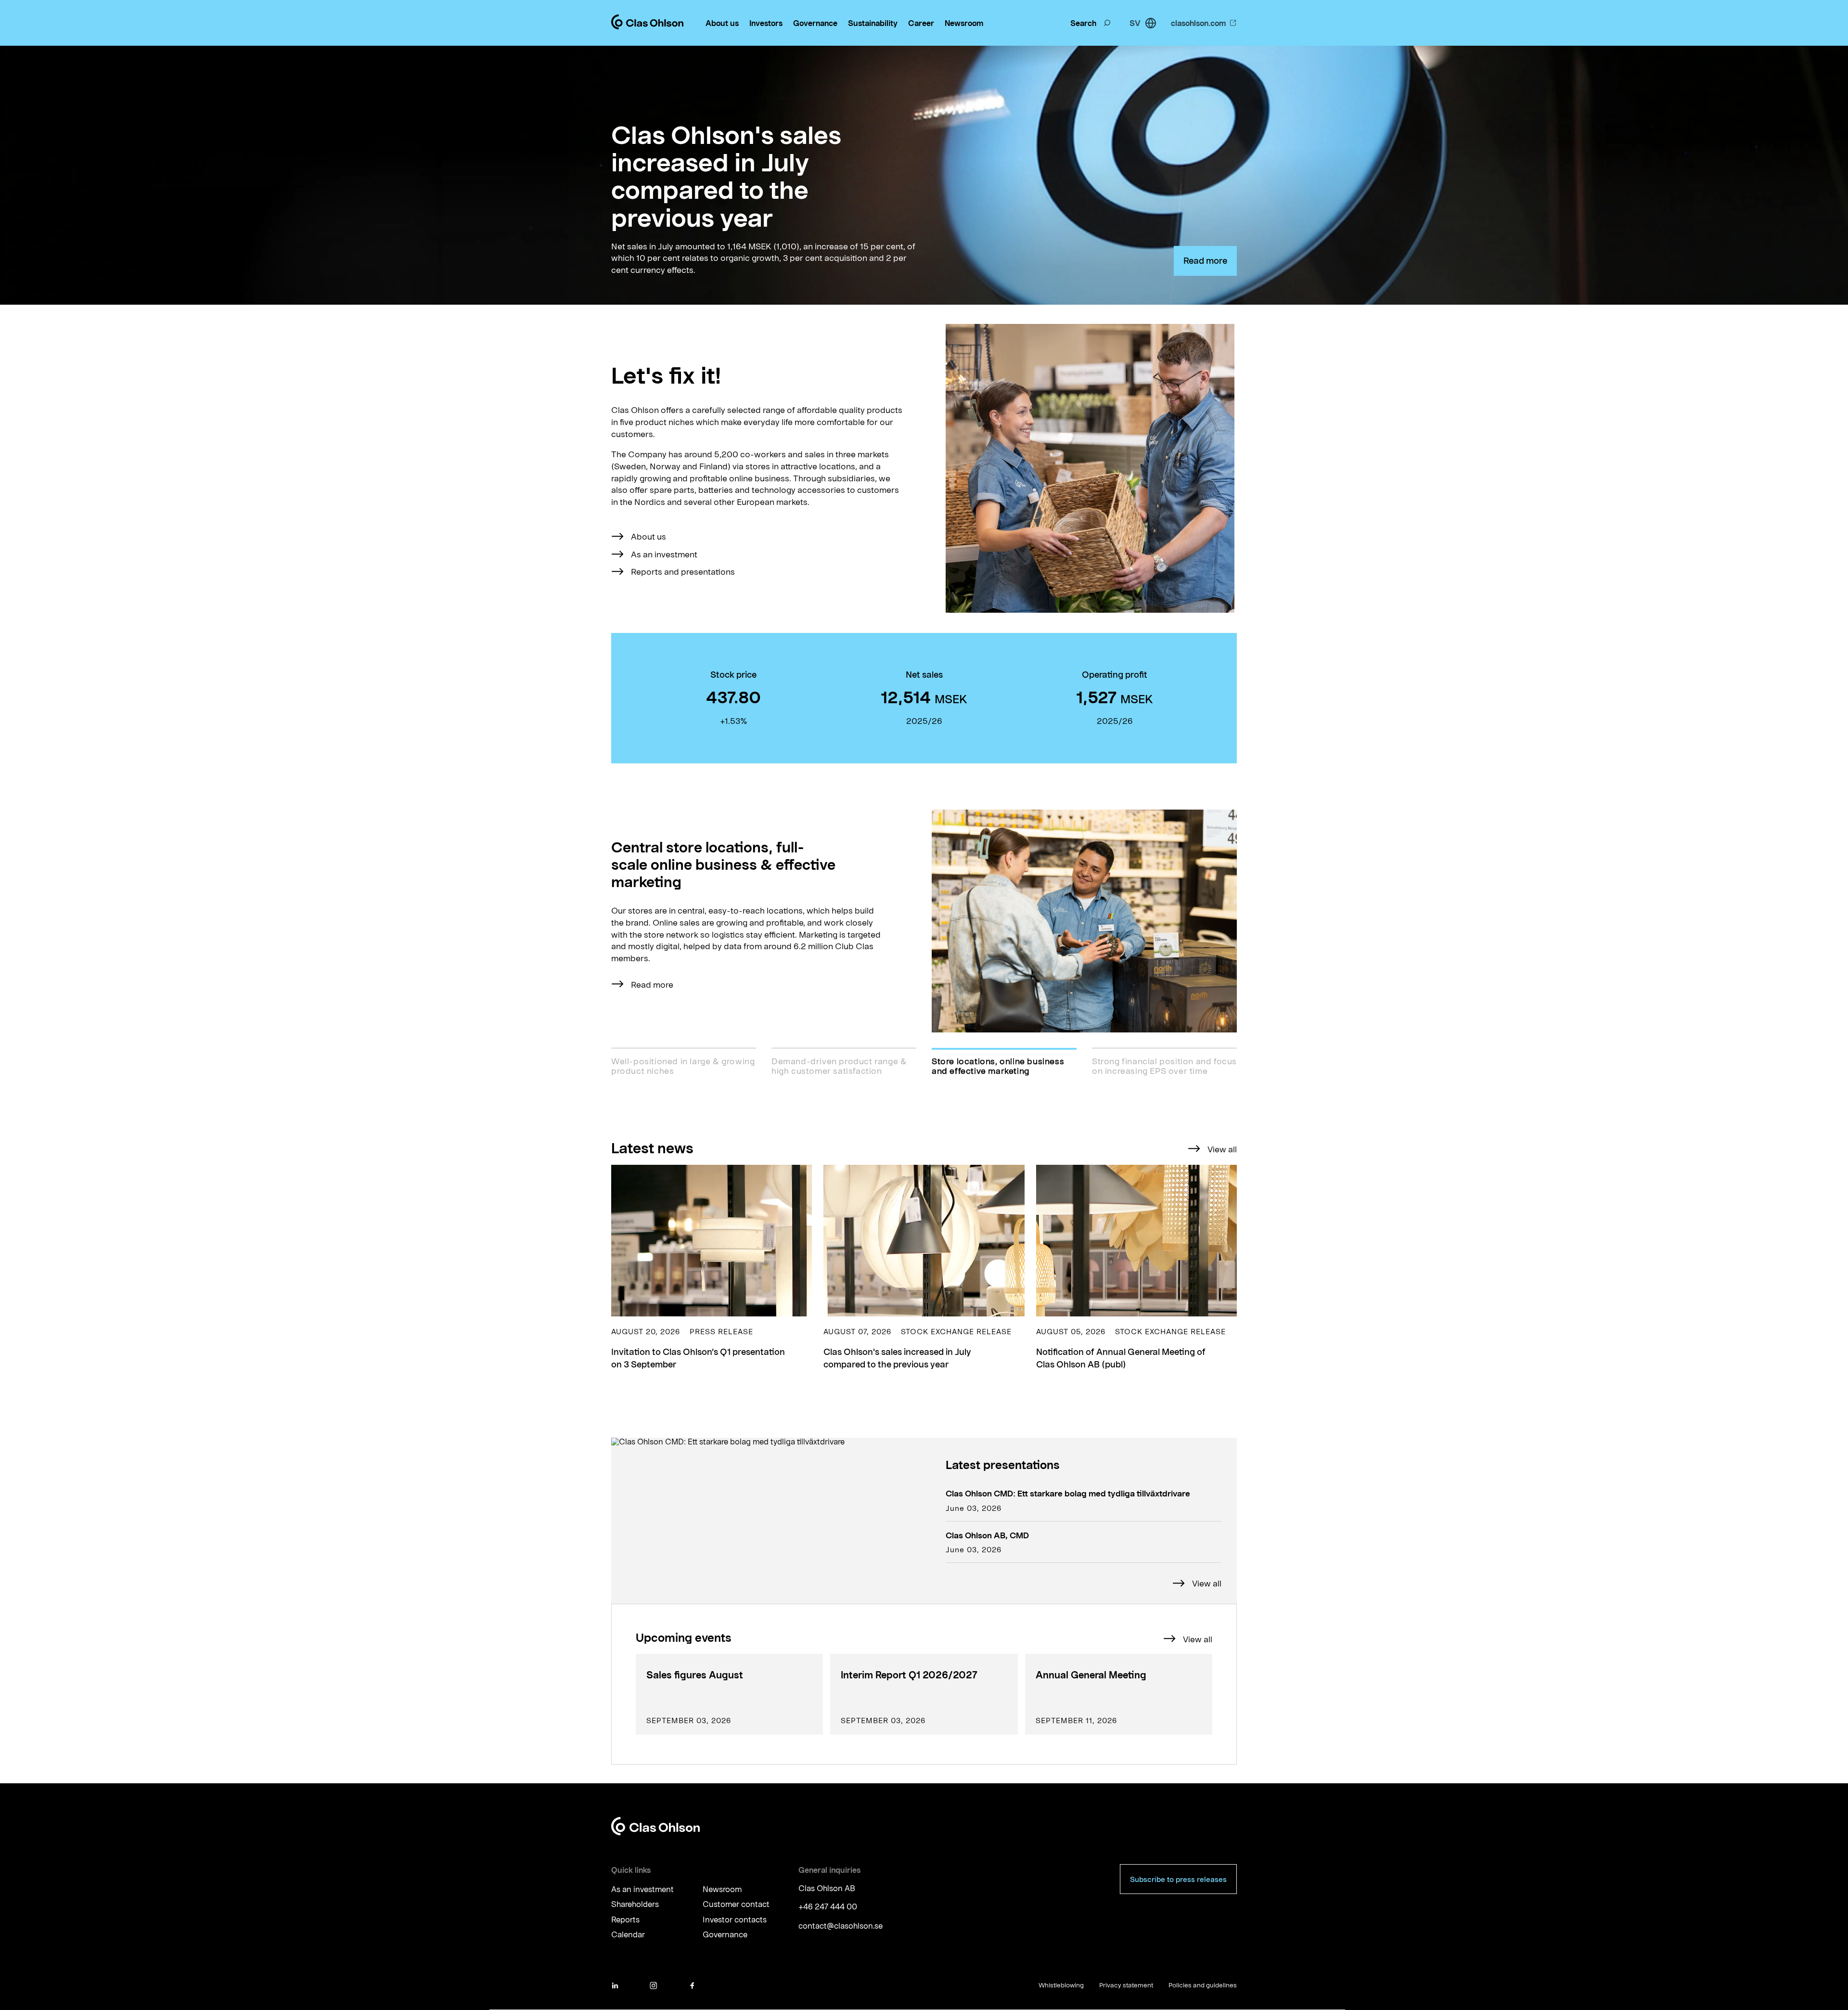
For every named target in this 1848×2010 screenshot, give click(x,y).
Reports (625, 1920)
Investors (766, 23)
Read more (1205, 260)
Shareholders (635, 1904)
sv (1135, 23)
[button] (712, 1268)
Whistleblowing (1061, 1985)
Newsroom (964, 23)
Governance (815, 23)
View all (1222, 1149)
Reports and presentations (683, 571)
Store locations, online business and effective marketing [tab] (998, 1066)
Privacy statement (1126, 1985)
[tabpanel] (924, 921)
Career (921, 23)
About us (722, 23)
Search (1083, 23)
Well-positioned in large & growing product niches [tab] (683, 1066)
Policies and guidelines (1203, 1985)
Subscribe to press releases (1178, 1879)
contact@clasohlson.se (841, 1926)
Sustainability (873, 23)
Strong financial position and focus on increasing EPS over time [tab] (1164, 1066)
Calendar (628, 1935)
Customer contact (736, 1904)
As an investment (664, 554)
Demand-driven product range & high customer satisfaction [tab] (839, 1066)
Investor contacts (735, 1920)
